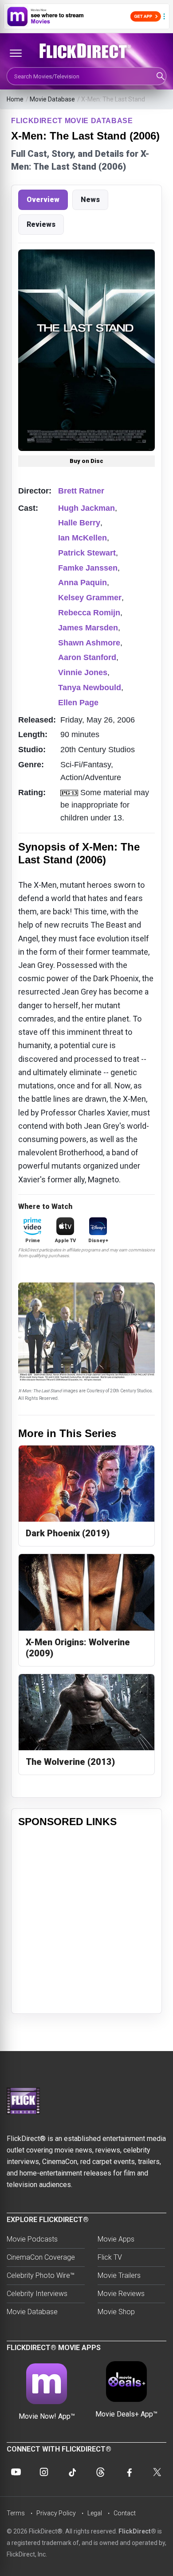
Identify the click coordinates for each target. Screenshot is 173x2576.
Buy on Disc (86, 461)
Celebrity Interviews (37, 2294)
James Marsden (88, 628)
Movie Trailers (119, 2275)
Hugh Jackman (86, 508)
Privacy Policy (56, 2513)
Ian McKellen (83, 538)
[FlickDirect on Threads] (101, 2472)
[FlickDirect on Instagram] (44, 2472)
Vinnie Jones (83, 672)
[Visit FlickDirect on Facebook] (129, 2472)
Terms (16, 2513)
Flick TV (110, 2257)
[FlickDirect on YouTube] (16, 2472)
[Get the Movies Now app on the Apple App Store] (86, 16)
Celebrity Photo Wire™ (41, 2275)
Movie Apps (116, 2239)
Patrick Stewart (87, 553)
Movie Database (52, 99)
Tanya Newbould (90, 688)
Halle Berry (79, 523)
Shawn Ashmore (89, 643)
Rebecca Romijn (89, 613)
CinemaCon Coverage (41, 2257)
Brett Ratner (81, 491)
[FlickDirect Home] (86, 51)
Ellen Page (78, 703)
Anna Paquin (83, 583)
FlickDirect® (137, 2531)
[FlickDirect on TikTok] (72, 2472)
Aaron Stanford (87, 657)
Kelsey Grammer (90, 598)
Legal (95, 2513)
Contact (125, 2513)
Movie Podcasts (32, 2239)
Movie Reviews (121, 2294)
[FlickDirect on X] (157, 2472)
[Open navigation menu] (16, 53)
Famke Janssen (88, 568)
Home (15, 99)
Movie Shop (116, 2312)
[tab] (43, 200)
